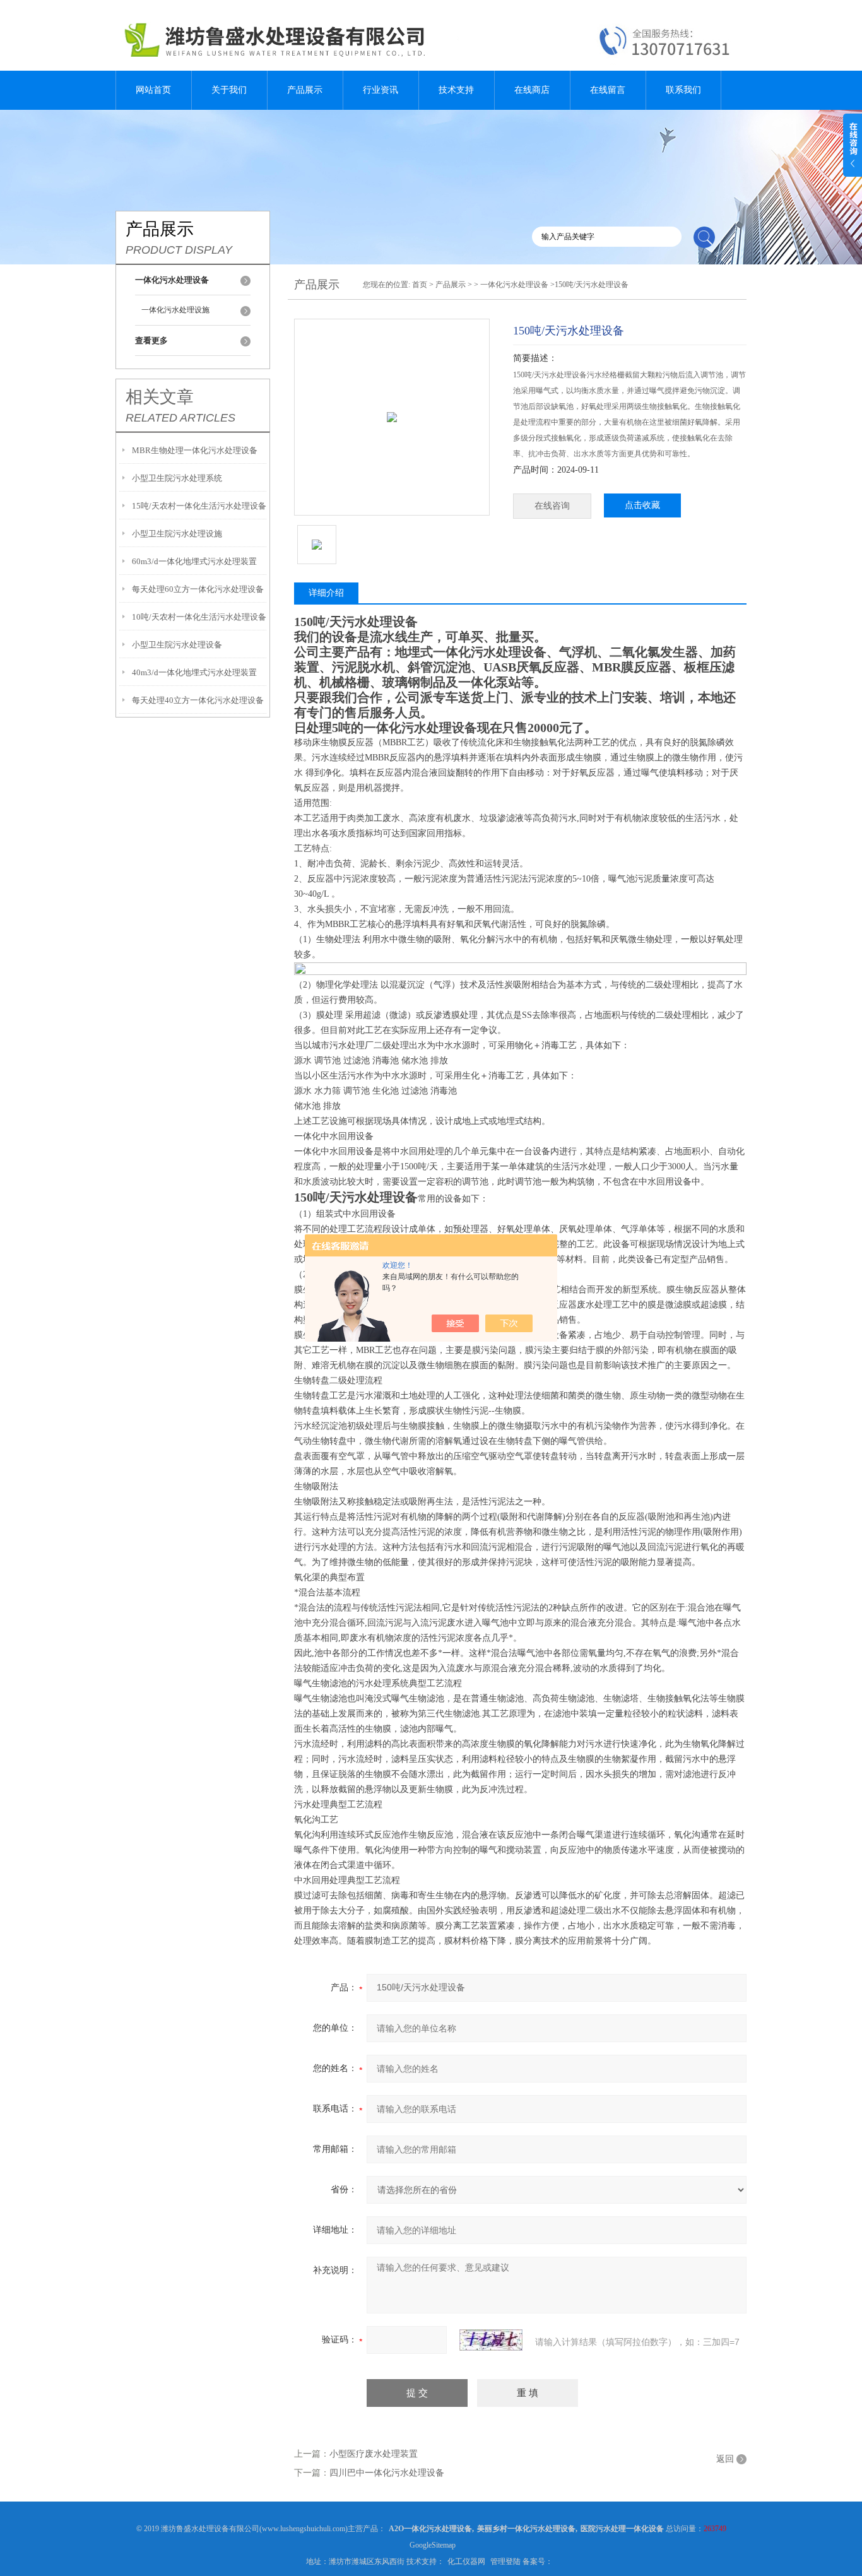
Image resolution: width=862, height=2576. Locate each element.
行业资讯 (381, 90)
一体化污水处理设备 (514, 285)
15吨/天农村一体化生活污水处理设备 (199, 506)
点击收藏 (642, 505)
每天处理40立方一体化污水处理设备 (198, 700)
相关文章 (160, 397)
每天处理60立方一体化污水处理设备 (198, 589)
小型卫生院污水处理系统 (177, 478)
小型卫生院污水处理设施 (177, 534)
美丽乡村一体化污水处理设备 (526, 2529)
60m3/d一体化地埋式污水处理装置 (194, 561)
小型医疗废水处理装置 (374, 2454)
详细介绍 (326, 593)
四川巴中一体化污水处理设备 (387, 2473)
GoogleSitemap (433, 2545)
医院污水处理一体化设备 (622, 2529)
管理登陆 (505, 2561)
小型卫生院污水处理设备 (177, 645)
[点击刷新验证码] (491, 2340)
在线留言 (608, 90)
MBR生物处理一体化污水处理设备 (195, 450)
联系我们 (683, 90)
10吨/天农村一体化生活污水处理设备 (199, 617)
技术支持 (456, 90)
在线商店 (532, 90)
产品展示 (305, 90)
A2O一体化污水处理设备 (430, 2529)
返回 (725, 2459)
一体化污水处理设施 (175, 310)
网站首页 (153, 90)
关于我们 (229, 90)
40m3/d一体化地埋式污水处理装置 (194, 672)
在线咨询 (552, 506)
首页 (420, 285)
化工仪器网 (466, 2561)
